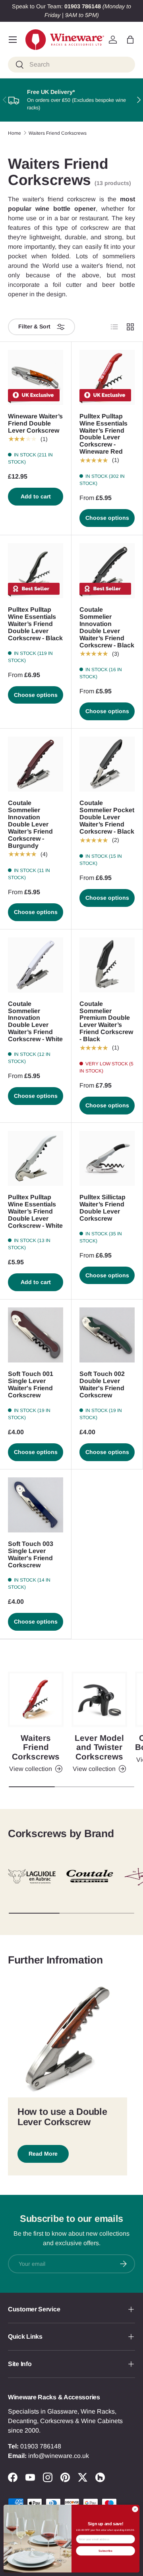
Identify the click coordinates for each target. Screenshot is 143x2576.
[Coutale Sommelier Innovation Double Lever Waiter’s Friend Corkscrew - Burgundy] (36, 764)
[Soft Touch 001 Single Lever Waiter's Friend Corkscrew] (36, 1335)
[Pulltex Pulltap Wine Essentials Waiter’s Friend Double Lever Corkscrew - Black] (36, 571)
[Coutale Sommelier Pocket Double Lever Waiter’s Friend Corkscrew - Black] (107, 764)
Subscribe (105, 2550)
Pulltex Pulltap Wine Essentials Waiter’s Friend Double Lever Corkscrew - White (35, 1211)
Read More (43, 2154)
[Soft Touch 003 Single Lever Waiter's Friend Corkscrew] (36, 1505)
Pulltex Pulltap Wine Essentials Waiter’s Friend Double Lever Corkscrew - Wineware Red (103, 434)
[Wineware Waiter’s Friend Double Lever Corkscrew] (36, 377)
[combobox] (71, 65)
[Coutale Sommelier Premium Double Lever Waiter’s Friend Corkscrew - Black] (107, 965)
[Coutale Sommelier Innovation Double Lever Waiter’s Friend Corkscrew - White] (36, 965)
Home (14, 133)
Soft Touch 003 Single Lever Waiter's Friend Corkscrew (31, 1554)
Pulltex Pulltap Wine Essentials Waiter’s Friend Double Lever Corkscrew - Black (35, 624)
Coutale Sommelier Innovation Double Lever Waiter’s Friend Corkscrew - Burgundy (30, 824)
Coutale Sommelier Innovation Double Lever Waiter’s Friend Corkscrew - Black (107, 627)
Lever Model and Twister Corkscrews (99, 1747)
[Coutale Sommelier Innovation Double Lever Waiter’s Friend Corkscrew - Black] (107, 571)
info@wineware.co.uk (59, 2456)
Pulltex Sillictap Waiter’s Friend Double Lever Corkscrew (102, 1208)
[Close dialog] (135, 2509)
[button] (130, 40)
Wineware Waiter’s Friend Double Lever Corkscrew (35, 423)
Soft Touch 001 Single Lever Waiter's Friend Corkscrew (31, 1384)
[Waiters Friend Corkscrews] (36, 1699)
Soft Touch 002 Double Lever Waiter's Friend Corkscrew (102, 1384)
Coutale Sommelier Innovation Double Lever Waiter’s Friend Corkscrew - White (35, 1022)
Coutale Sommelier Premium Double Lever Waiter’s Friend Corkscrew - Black (106, 1022)
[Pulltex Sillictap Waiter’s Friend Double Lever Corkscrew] (107, 1158)
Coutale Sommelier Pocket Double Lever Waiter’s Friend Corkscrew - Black (107, 817)
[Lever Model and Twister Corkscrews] (99, 1699)
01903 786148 (41, 2446)
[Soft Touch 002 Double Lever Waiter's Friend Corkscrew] (107, 1335)
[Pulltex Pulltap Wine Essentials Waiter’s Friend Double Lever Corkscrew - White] (36, 1158)
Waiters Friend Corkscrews (58, 133)
